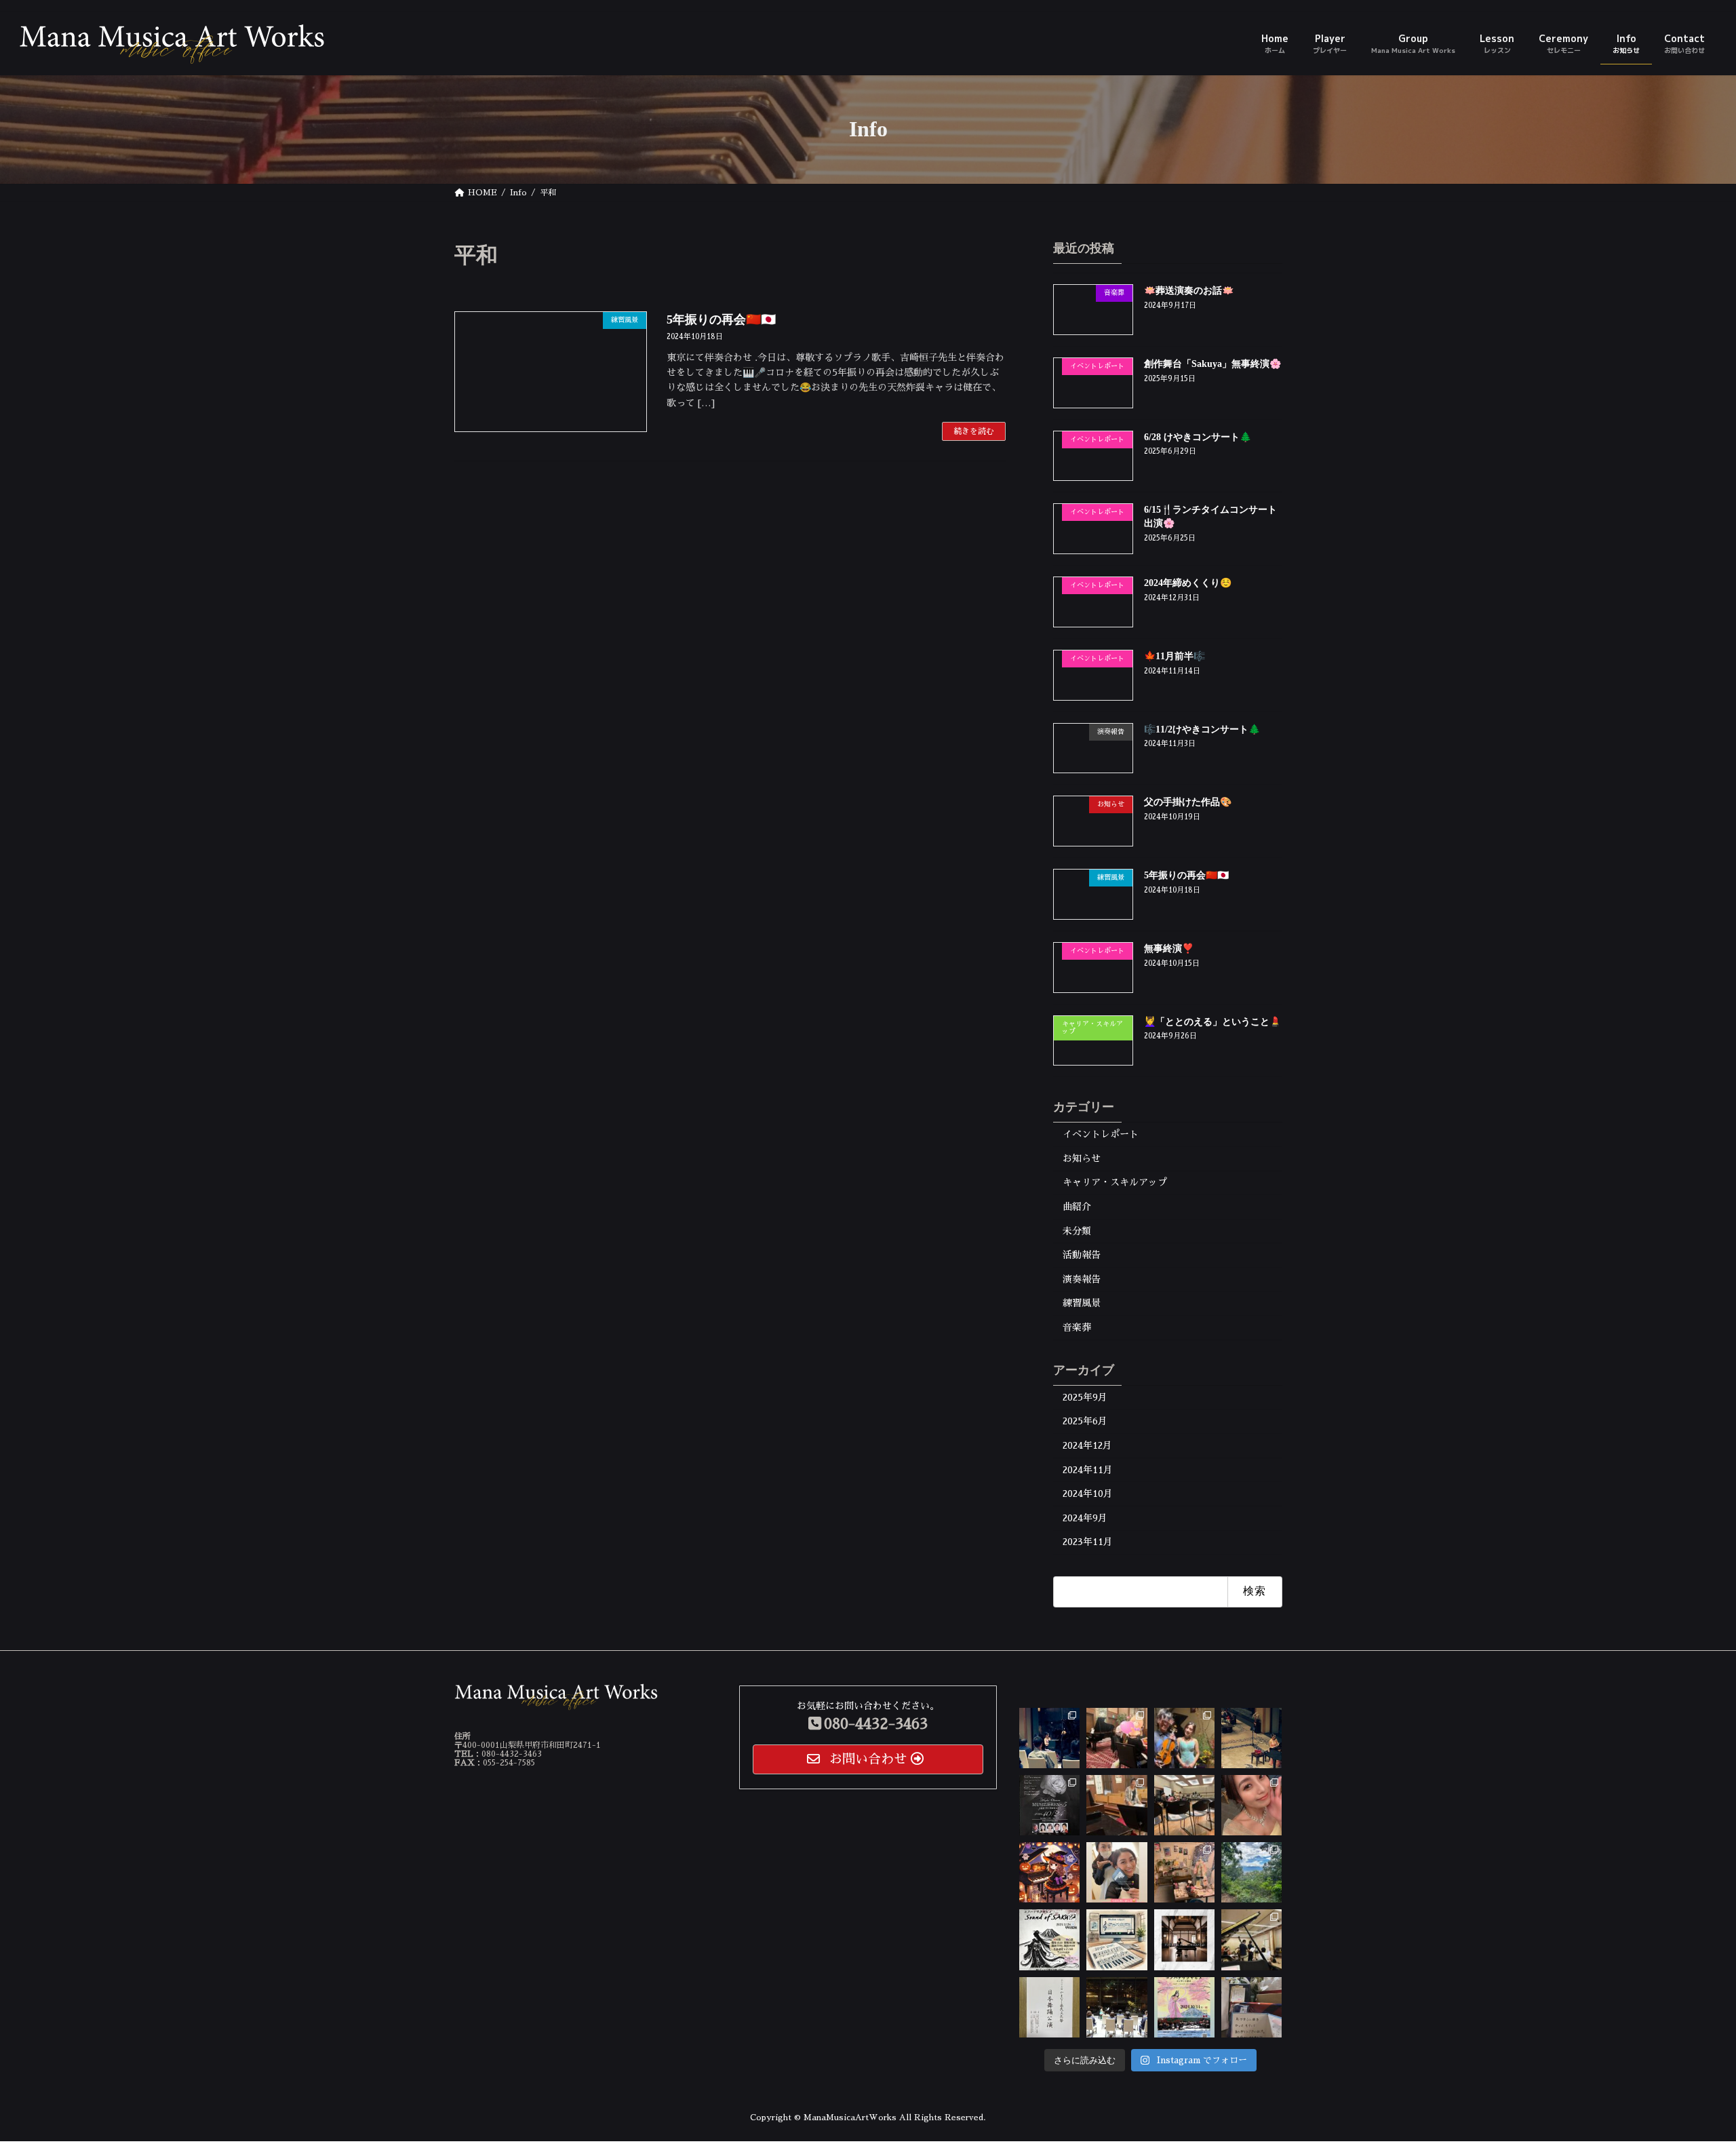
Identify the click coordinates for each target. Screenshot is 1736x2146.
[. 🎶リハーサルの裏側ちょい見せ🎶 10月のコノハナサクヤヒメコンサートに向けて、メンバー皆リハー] (1251, 1940)
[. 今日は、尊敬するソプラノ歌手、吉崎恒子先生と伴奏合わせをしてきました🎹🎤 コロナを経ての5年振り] (1117, 1805)
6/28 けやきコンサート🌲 (1198, 436)
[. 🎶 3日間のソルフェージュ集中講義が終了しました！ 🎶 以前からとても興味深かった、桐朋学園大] (1117, 1940)
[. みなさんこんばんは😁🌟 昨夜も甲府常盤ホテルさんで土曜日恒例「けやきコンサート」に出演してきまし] (1251, 1805)
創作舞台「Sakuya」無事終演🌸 (1212, 363)
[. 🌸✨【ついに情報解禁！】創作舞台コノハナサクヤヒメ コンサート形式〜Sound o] (1049, 1940)
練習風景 (1082, 1303)
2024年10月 (1088, 1494)
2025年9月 (1085, 1397)
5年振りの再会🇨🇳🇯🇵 (721, 319)
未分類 (1077, 1230)
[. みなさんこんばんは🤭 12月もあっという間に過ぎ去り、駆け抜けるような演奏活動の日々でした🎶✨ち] (1117, 1738)
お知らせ (1082, 1158)
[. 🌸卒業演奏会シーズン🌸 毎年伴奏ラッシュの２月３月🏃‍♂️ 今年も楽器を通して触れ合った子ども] (1251, 2007)
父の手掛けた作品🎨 (1188, 802)
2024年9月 (1085, 1517)
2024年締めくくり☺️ (1188, 583)
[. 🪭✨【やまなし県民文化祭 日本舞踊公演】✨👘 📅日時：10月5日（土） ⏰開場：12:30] (1049, 2007)
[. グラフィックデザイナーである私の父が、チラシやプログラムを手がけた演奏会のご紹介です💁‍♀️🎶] (1049, 1805)
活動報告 (1082, 1255)
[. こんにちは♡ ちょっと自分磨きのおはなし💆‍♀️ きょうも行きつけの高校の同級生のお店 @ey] (1117, 1873)
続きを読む (974, 431)
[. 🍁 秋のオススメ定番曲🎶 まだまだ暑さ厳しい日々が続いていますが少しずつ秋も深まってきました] (1117, 2007)
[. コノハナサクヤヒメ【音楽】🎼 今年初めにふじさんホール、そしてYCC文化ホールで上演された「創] (1184, 2007)
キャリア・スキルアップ (1115, 1182)
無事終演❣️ (1169, 948)
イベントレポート (1101, 1134)
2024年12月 (1087, 1445)
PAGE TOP (1687, 2069)
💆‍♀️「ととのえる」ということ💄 (1212, 1021)
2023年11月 (1088, 1542)
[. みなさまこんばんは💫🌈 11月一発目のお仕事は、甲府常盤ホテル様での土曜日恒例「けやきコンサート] (1251, 1738)
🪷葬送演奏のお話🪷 (1189, 291)
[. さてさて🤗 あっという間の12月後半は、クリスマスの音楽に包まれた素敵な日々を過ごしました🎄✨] (1049, 1738)
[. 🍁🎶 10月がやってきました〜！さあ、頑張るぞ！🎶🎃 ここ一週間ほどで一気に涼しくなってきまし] (1049, 1873)
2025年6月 (1085, 1421)
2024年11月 (1088, 1469)
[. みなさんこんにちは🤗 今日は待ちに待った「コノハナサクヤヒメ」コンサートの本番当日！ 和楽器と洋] (1184, 1805)
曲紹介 (1077, 1207)
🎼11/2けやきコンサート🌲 (1202, 729)
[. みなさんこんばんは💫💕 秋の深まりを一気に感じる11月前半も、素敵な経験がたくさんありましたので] (1184, 1738)
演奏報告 (1082, 1279)
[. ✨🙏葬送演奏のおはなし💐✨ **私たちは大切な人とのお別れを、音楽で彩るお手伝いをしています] (1184, 1940)
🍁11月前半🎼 (1175, 656)
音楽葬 (1077, 1327)
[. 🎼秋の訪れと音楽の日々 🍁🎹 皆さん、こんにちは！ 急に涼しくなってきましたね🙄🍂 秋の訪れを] (1251, 1873)
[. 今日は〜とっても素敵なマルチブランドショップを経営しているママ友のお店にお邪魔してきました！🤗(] (1184, 1873)
